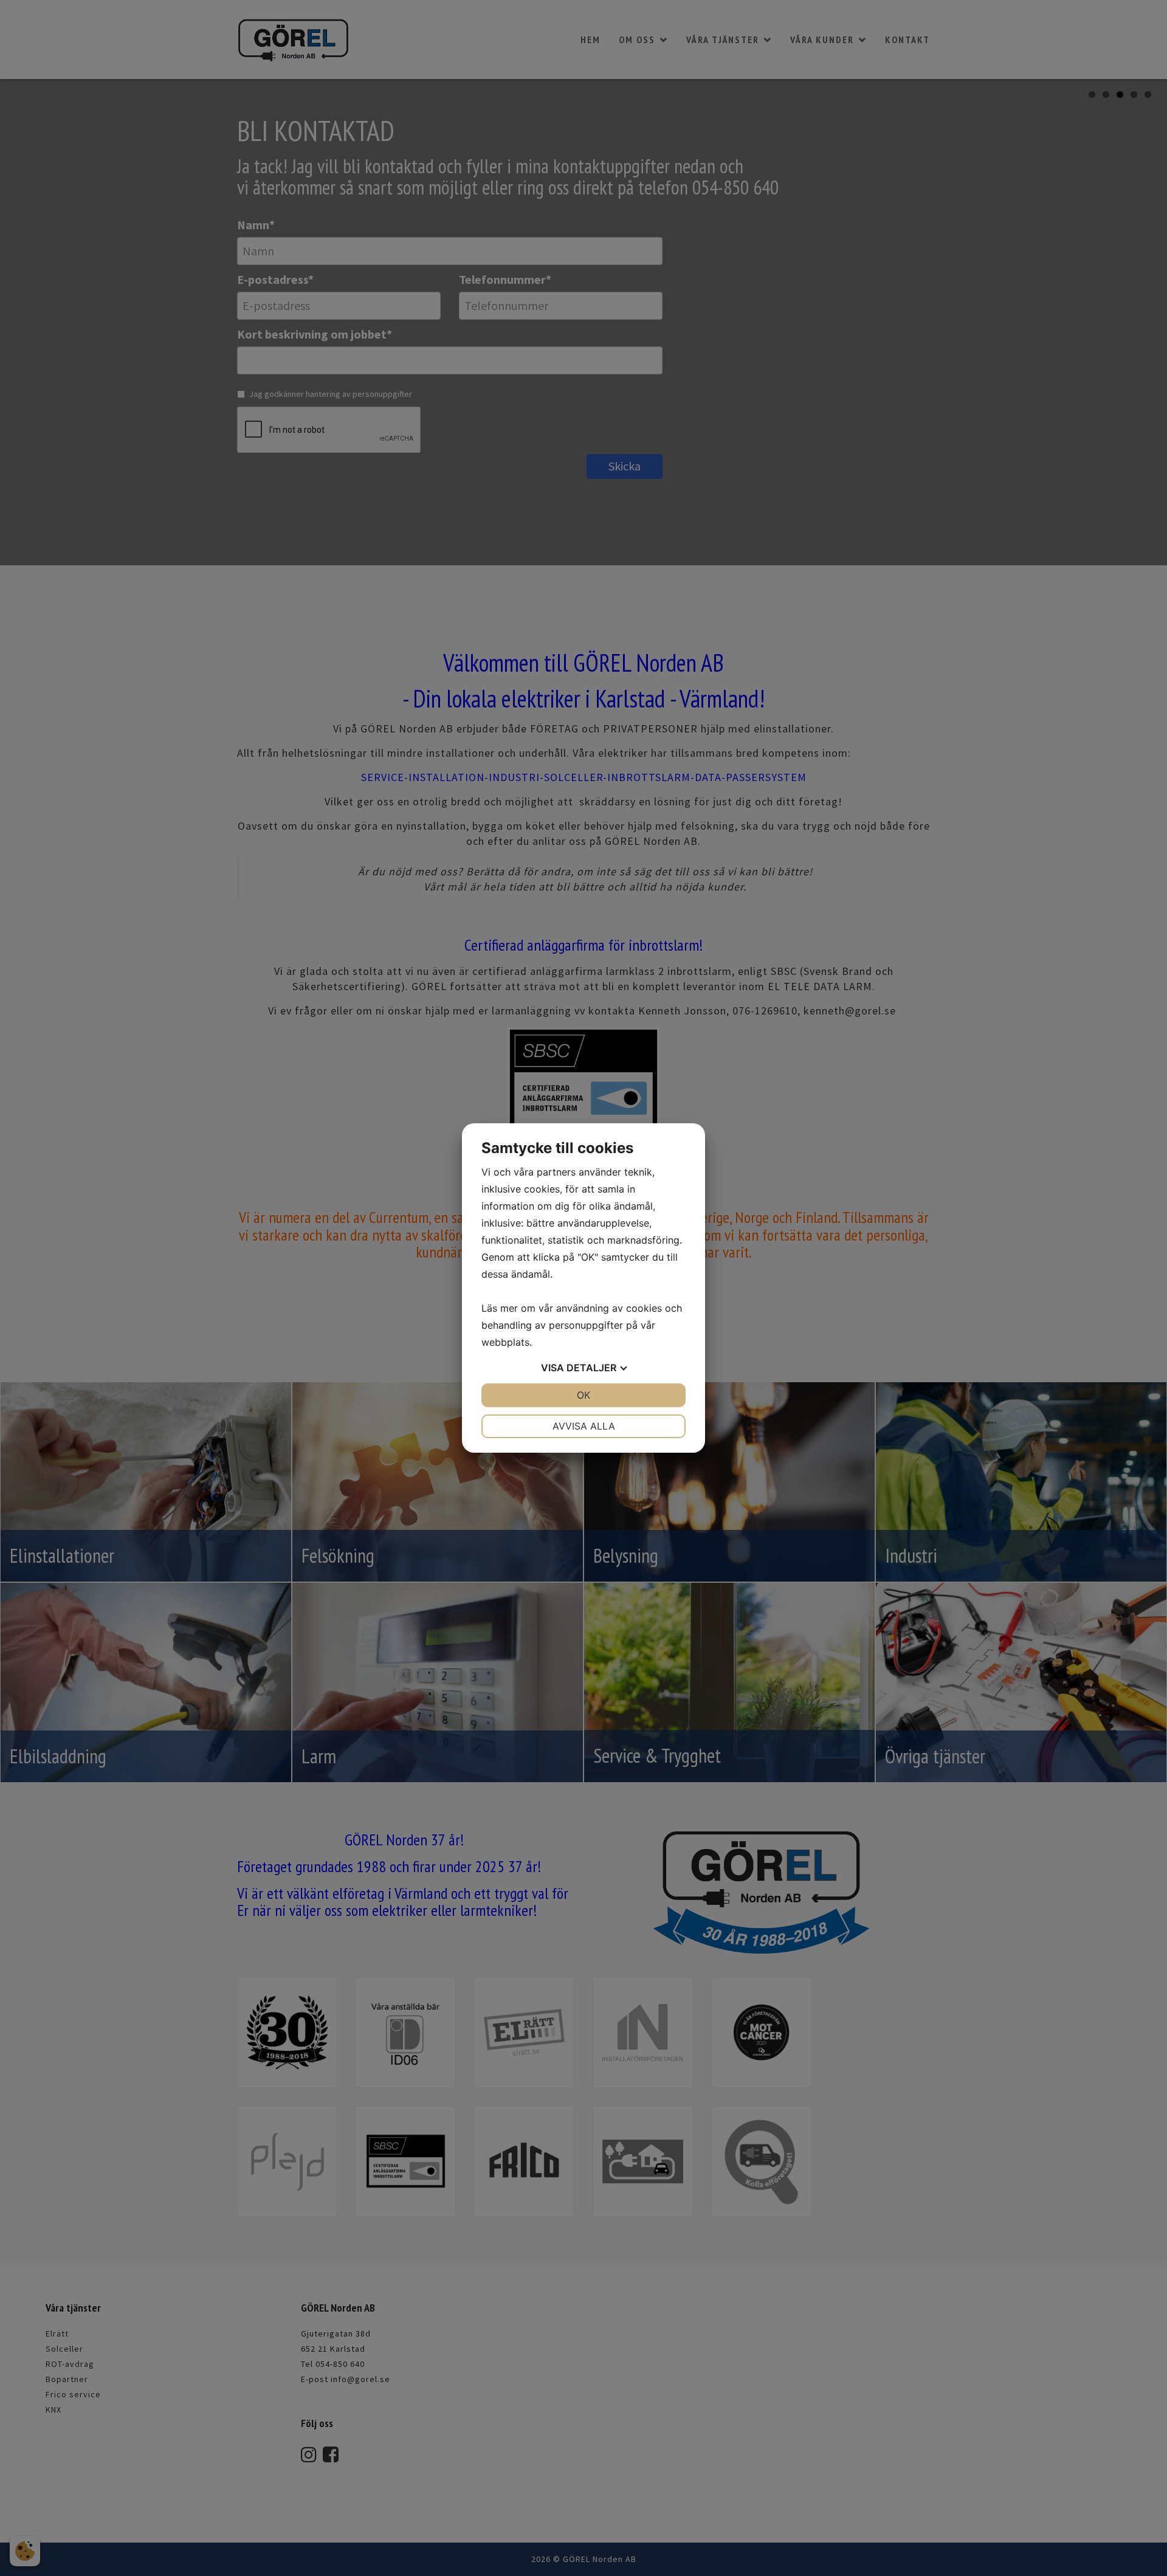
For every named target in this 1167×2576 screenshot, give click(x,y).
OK (583, 1395)
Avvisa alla (584, 1426)
